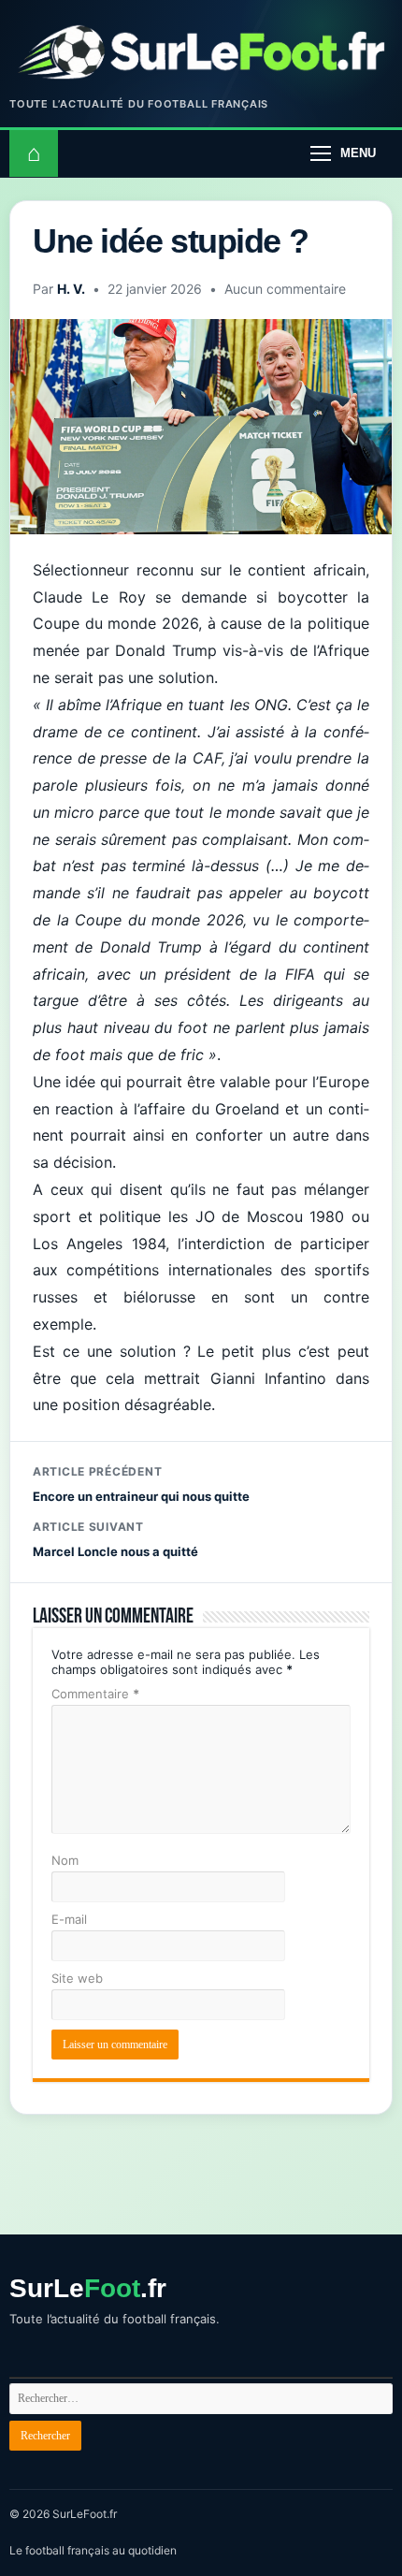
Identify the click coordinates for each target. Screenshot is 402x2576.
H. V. (71, 289)
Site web (77, 1978)
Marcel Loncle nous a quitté (115, 1539)
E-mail (69, 1919)
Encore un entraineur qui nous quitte (141, 1484)
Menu (358, 153)
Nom (65, 1860)
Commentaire (95, 1694)
